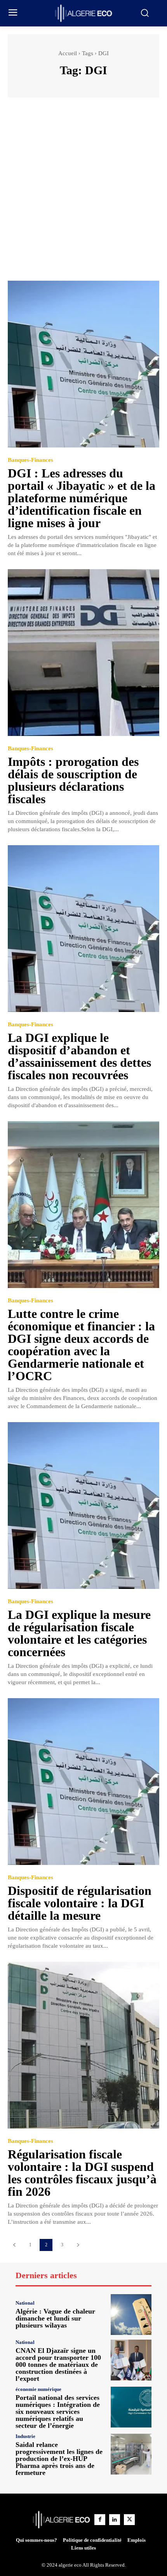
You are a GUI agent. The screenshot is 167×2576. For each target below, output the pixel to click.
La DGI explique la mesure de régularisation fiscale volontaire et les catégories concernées (79, 1633)
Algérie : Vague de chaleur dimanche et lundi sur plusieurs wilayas (55, 2318)
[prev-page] (14, 2245)
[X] (129, 2520)
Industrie (25, 2436)
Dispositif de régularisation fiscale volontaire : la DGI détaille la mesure (80, 1903)
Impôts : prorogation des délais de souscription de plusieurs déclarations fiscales (73, 780)
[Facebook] (100, 2520)
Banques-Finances (30, 460)
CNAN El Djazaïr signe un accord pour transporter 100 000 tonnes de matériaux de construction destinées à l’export (58, 2365)
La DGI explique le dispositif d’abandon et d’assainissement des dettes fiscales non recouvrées (79, 1056)
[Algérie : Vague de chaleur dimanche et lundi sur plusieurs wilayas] (131, 2315)
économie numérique (38, 2389)
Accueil (68, 53)
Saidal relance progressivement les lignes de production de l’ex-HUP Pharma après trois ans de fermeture (59, 2459)
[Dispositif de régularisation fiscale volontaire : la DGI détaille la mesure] (83, 1782)
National (25, 2303)
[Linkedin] (115, 2520)
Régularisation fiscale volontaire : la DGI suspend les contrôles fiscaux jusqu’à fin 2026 (82, 2173)
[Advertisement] (83, 193)
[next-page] (78, 2245)
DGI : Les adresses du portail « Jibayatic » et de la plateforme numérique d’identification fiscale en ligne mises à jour (82, 498)
